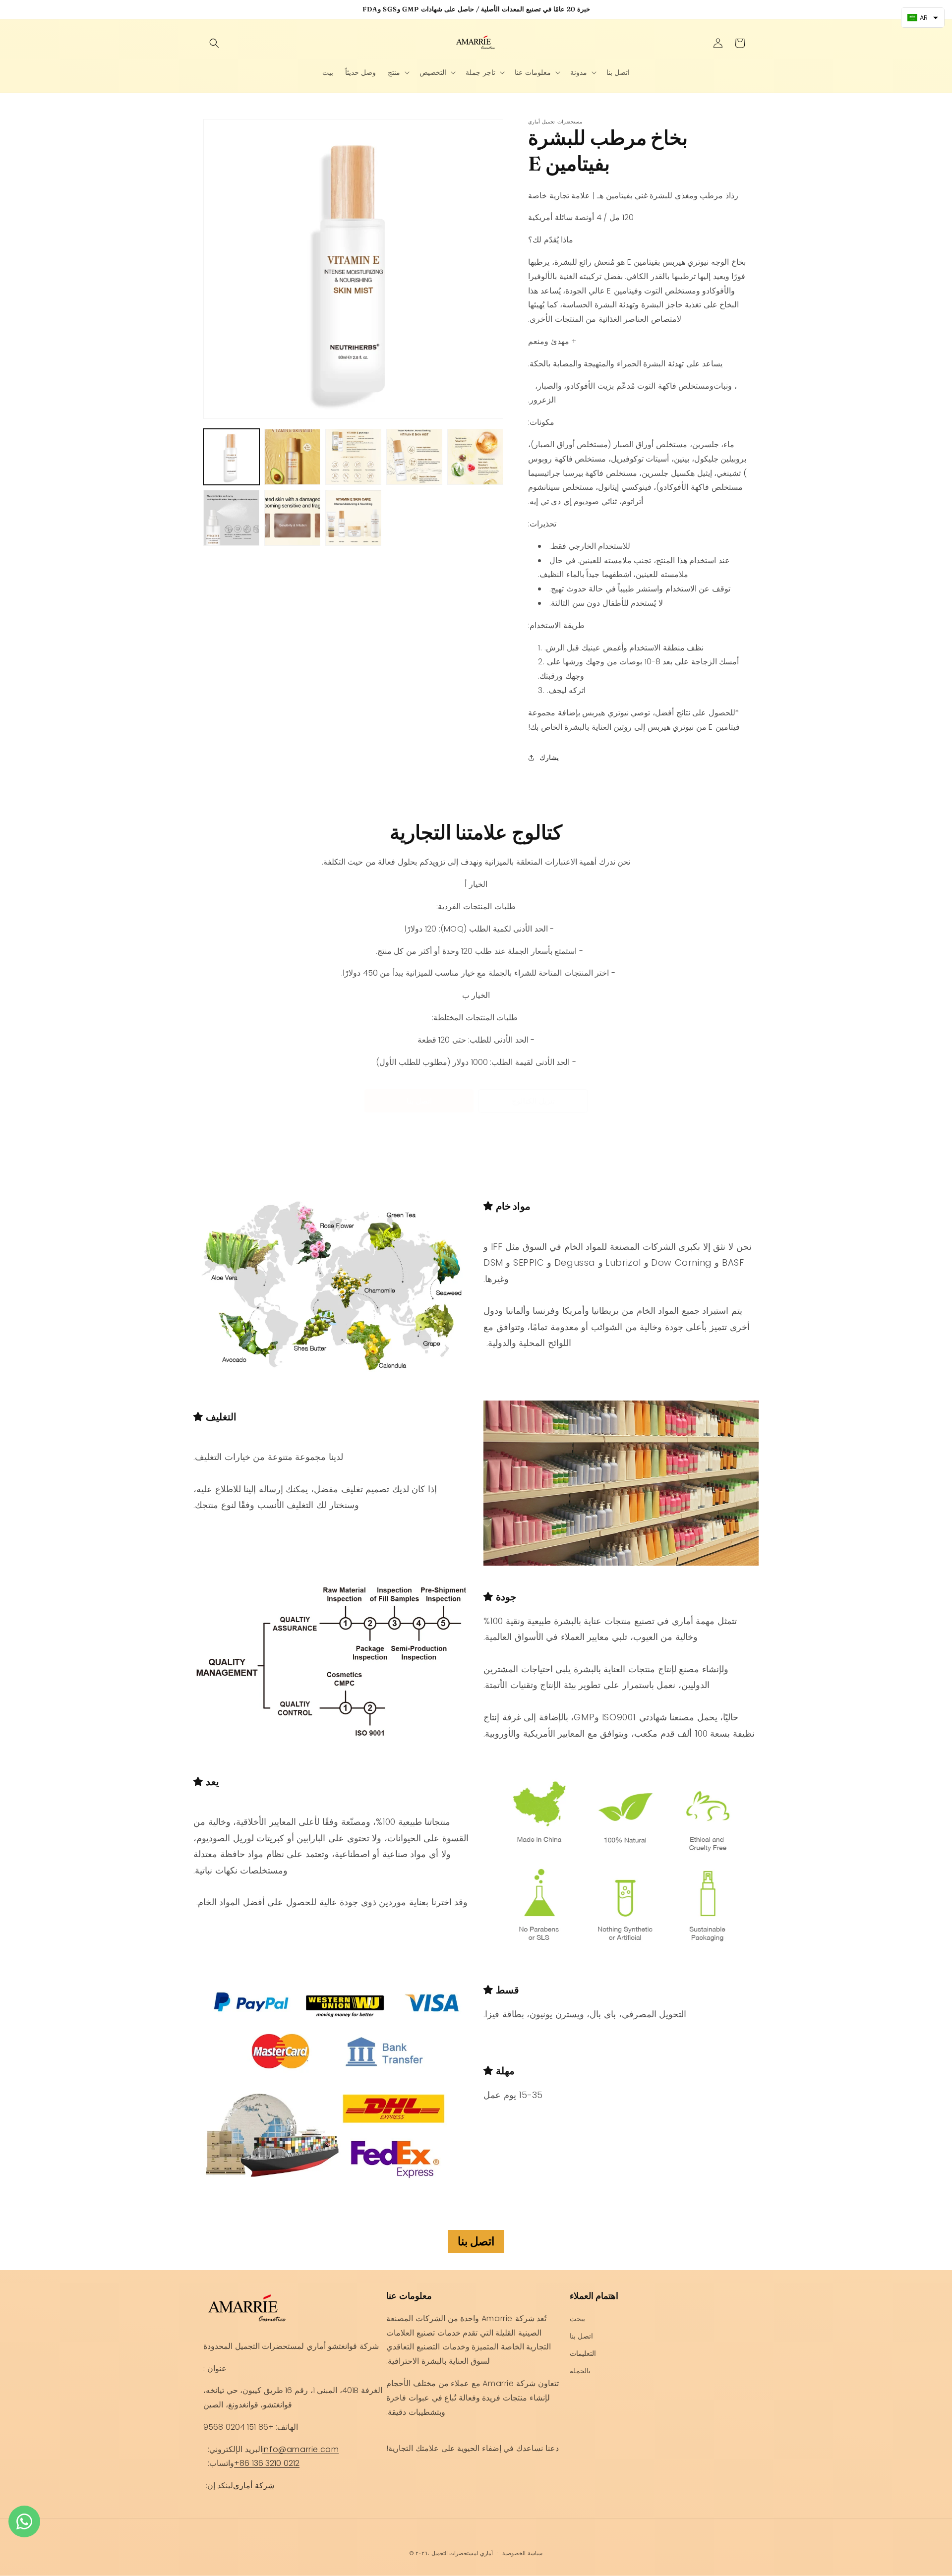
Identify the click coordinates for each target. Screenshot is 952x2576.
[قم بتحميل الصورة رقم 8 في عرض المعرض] (353, 518)
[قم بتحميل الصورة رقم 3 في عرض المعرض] (353, 457)
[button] (214, 43)
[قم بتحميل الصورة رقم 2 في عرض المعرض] (292, 457)
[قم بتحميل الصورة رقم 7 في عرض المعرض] (292, 518)
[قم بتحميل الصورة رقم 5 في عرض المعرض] (475, 457)
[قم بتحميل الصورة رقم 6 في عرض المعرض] (231, 518)
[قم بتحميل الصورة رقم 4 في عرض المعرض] (414, 457)
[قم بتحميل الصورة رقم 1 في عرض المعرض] (231, 457)
